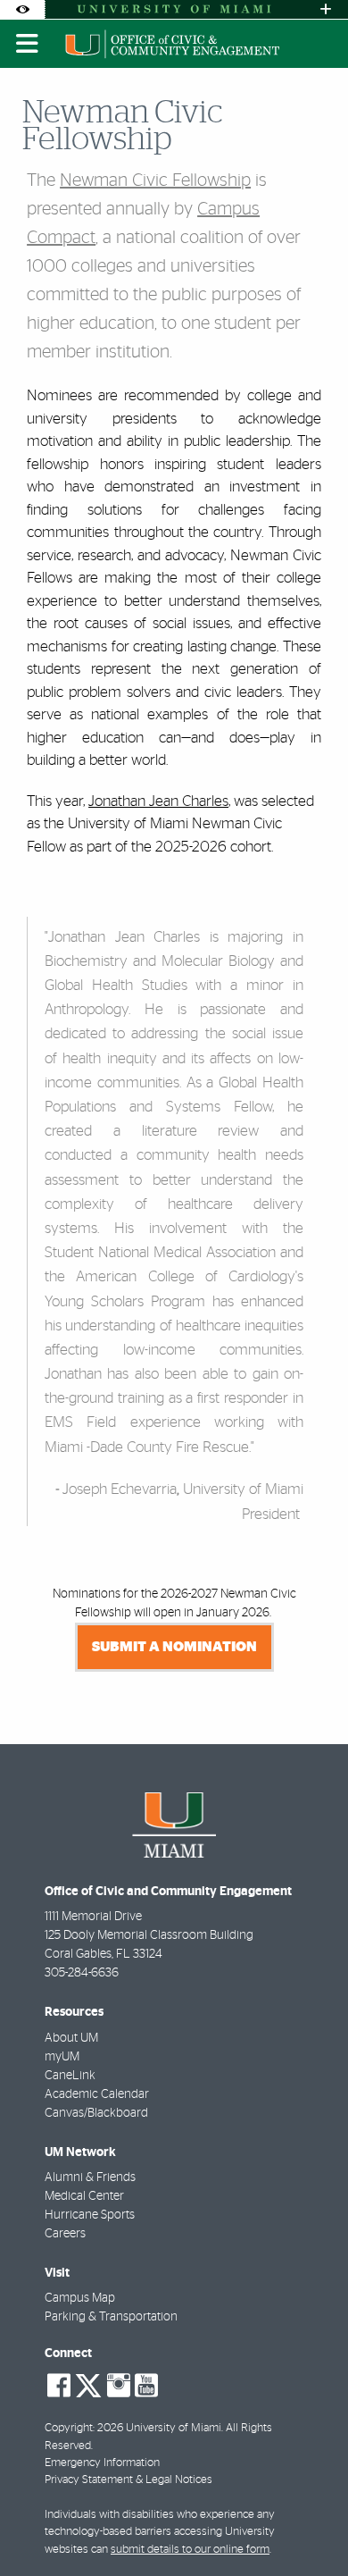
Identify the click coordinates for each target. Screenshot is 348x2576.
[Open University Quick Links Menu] (326, 9)
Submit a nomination (174, 1647)
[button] (309, 2526)
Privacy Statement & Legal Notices (128, 2480)
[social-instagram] (119, 2386)
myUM (62, 2057)
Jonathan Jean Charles (158, 801)
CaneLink (70, 2076)
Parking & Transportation (111, 2317)
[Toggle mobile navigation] (28, 44)
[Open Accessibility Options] (22, 9)
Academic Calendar (97, 2094)
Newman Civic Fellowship (155, 180)
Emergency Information (102, 2463)
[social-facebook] (59, 2386)
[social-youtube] (146, 2386)
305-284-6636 (82, 1973)
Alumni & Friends (90, 2177)
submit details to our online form (190, 2550)
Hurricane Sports (90, 2215)
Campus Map (80, 2298)
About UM (71, 2038)
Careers (65, 2234)
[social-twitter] (88, 2384)
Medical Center (84, 2196)
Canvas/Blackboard (96, 2113)
